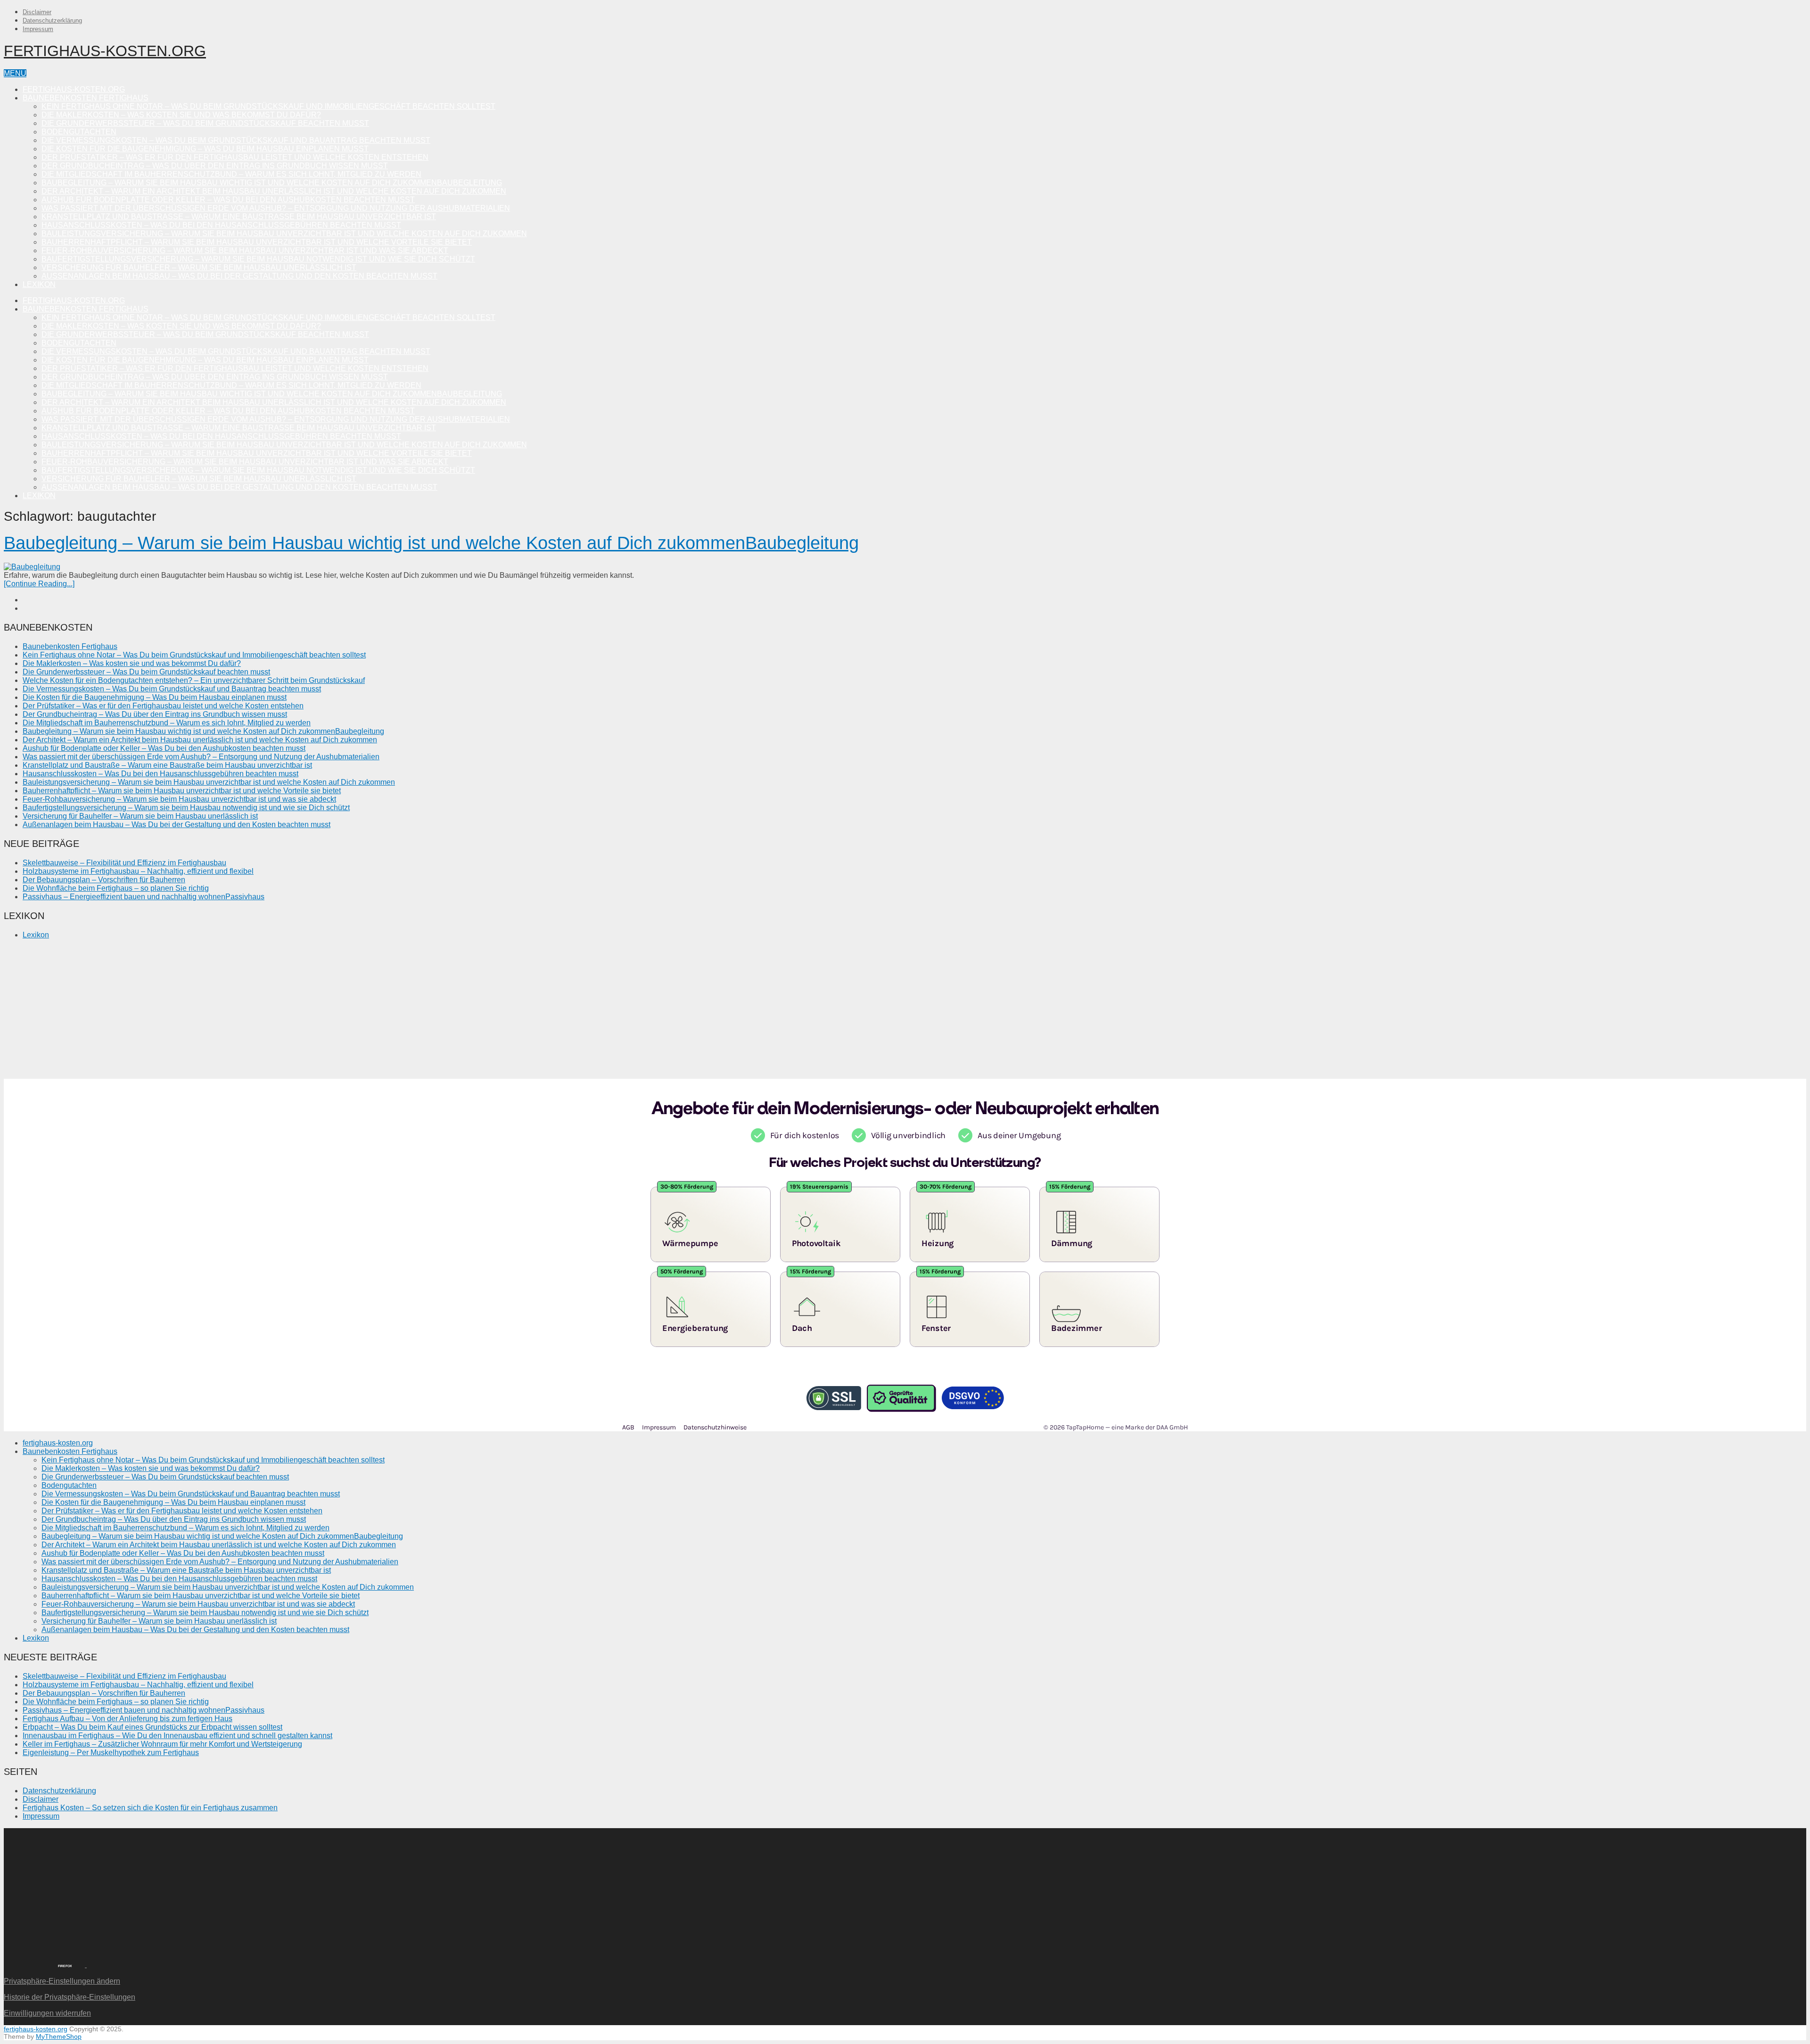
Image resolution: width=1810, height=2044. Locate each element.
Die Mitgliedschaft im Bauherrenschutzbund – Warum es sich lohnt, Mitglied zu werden (231, 174)
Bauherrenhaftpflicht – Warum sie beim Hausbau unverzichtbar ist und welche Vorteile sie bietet (257, 242)
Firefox (65, 1966)
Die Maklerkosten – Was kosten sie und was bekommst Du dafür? (181, 115)
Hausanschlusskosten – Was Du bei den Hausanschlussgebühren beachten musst (221, 225)
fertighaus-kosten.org (105, 51)
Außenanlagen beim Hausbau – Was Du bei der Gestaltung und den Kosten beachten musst (239, 276)
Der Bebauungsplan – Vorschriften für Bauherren (104, 880)
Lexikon (39, 284)
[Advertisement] (287, 1013)
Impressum (38, 29)
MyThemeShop (59, 2036)
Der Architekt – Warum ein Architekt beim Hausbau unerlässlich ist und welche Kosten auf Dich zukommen (274, 191)
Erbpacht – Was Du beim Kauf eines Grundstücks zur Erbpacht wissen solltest (152, 1727)
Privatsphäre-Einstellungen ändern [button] (62, 1981)
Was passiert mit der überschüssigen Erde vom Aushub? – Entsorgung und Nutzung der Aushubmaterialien (276, 208)
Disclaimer (37, 12)
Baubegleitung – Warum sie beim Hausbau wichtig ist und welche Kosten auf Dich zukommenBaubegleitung (272, 183)
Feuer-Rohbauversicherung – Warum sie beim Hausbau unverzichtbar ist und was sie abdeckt (245, 250)
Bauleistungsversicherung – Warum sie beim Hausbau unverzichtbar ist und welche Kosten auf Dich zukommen (284, 234)
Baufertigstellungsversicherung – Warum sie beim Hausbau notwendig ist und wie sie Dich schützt (258, 259)
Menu (15, 73)
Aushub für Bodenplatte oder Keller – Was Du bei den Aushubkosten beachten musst (228, 200)
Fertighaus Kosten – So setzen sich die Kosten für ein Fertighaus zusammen (150, 1808)
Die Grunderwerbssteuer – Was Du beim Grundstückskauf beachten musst (205, 123)
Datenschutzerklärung (52, 21)
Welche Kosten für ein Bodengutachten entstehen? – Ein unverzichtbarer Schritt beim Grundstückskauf (194, 680)
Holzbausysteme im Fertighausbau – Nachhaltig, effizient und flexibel (138, 871)
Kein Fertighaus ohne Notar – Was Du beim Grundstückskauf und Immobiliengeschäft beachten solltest (268, 106)
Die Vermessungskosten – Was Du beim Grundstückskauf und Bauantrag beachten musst (236, 140)
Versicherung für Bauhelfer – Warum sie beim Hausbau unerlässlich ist (199, 267)
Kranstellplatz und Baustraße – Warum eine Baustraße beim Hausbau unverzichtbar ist (239, 217)
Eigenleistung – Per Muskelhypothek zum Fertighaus (111, 1753)
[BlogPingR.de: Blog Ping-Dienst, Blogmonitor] (24, 1965)
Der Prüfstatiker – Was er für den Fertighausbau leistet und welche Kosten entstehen (235, 157)
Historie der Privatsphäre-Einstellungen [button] (70, 1997)
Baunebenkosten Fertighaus (86, 98)
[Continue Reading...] (39, 584)
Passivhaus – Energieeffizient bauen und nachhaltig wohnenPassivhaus (144, 897)
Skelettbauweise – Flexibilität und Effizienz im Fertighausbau (124, 863)
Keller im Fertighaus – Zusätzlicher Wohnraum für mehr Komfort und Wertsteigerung (162, 1744)
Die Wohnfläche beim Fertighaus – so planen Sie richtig (116, 888)
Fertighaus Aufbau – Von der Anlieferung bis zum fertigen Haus (128, 1719)
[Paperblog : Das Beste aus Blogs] (86, 1965)
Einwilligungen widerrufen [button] (47, 2013)
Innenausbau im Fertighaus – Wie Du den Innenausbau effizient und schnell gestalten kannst (177, 1736)
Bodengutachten (79, 132)
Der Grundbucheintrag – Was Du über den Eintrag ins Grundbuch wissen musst (215, 166)
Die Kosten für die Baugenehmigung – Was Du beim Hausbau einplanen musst (205, 149)
